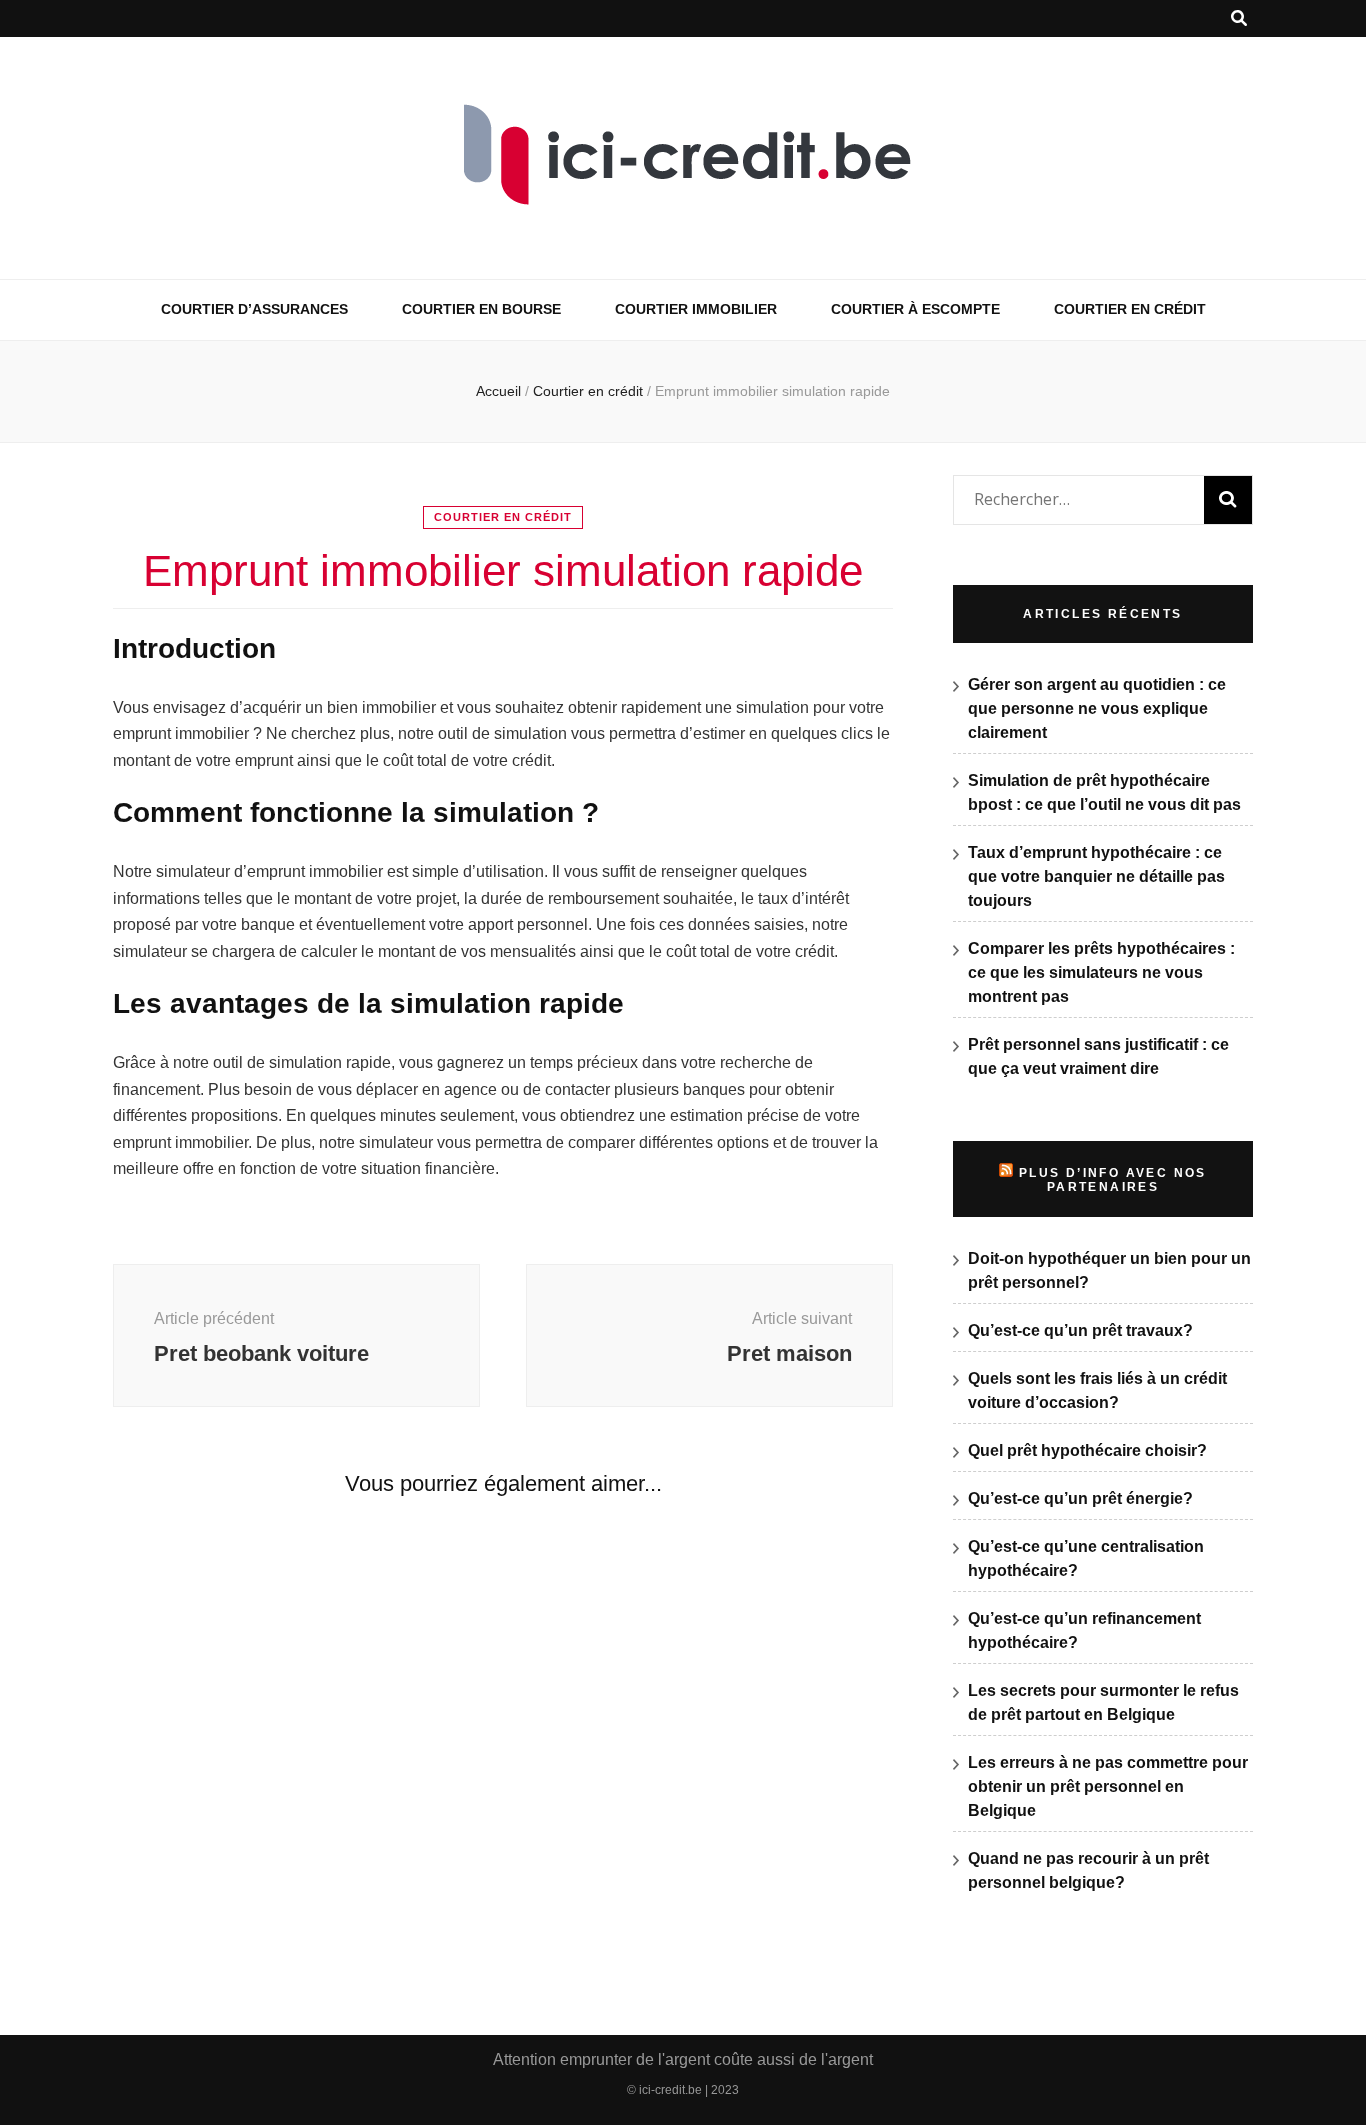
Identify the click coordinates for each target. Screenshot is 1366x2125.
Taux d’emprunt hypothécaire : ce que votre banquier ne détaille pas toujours (1096, 876)
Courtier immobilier (696, 309)
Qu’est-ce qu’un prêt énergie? (1080, 1498)
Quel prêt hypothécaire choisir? (1087, 1450)
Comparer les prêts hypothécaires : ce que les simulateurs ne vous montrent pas (1101, 972)
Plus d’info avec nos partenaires (1113, 1180)
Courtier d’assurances (254, 309)
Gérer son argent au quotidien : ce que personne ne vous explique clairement (1097, 708)
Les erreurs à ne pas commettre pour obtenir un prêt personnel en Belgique (1108, 1786)
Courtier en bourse (481, 309)
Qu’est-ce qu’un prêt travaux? (1080, 1330)
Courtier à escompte (915, 309)
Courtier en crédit (1130, 309)
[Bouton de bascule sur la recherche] (1239, 18)
